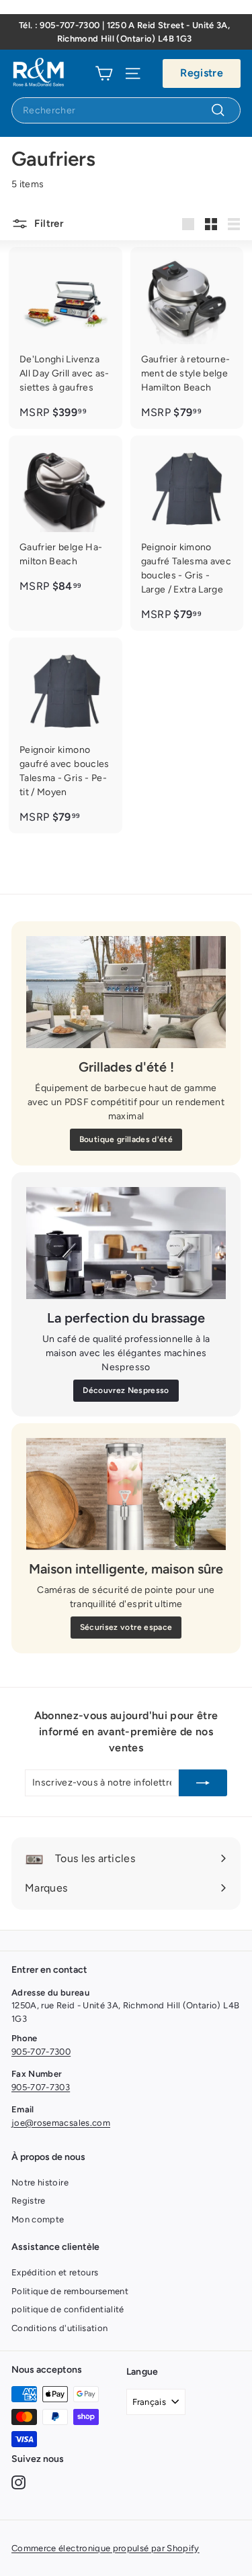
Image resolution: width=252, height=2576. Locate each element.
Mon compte (38, 2219)
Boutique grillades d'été (126, 1139)
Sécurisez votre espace (126, 1627)
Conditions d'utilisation (59, 2328)
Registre (202, 73)
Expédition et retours (55, 2272)
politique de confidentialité (68, 2309)
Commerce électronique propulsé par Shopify (106, 2548)
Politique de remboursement (70, 2291)
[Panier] (104, 73)
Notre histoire (40, 2182)
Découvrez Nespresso (126, 1390)
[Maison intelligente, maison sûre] (126, 1494)
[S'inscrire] (203, 1783)
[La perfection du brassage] (126, 1243)
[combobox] (126, 110)
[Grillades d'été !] (126, 992)
